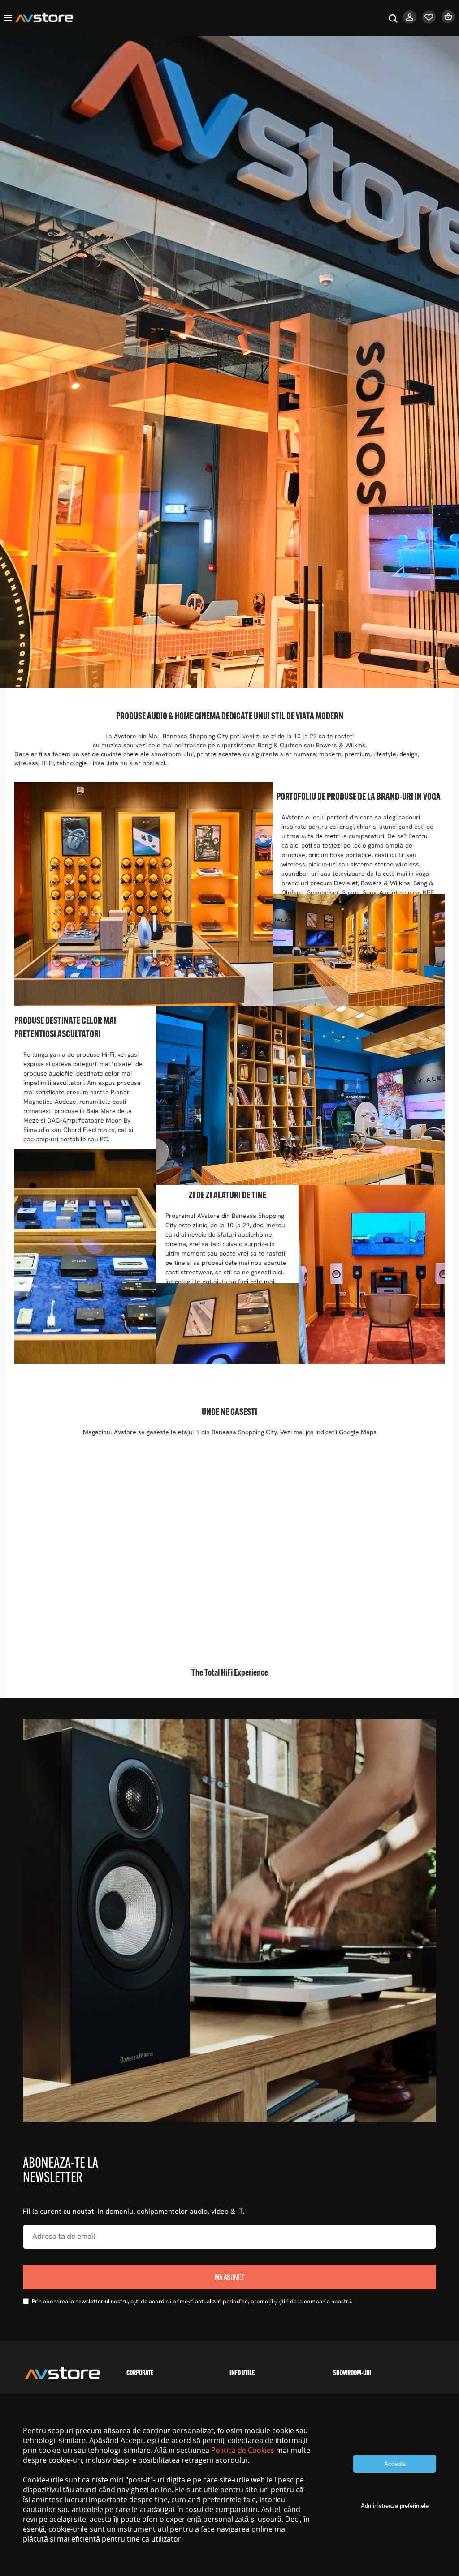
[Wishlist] (429, 21)
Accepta (395, 2464)
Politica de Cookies (243, 2450)
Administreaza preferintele (395, 2506)
